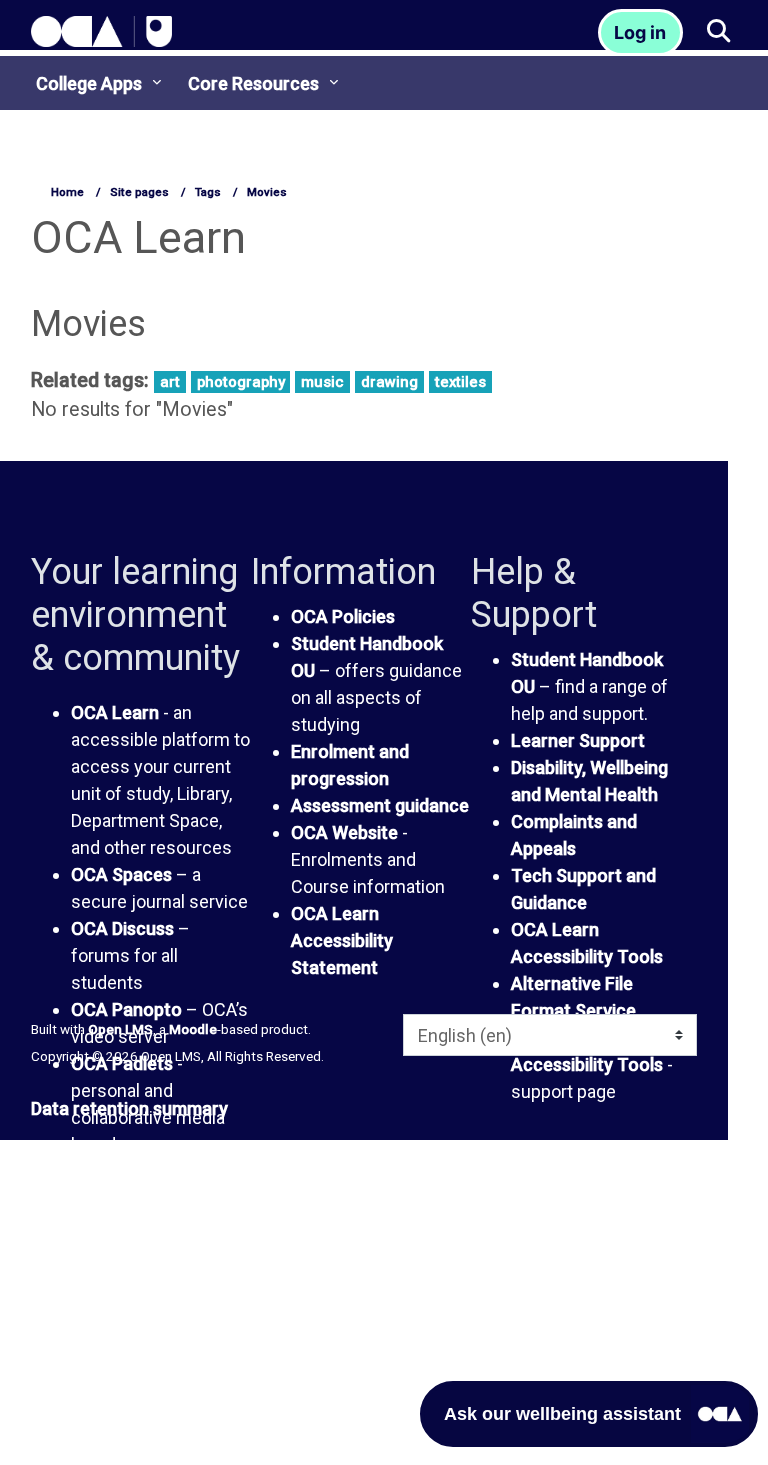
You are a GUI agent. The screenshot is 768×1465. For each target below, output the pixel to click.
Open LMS (120, 1029)
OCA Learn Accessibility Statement (342, 940)
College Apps (89, 83)
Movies (267, 192)
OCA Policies (343, 616)
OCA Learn (115, 712)
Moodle (193, 1029)
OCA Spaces (121, 874)
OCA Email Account (150, 1189)
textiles (460, 382)
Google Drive (122, 1216)
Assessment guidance (380, 805)
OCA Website (344, 832)
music (322, 382)
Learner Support (578, 740)
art (170, 382)
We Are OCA (121, 1270)
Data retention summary (129, 1108)
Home (67, 192)
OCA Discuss (122, 928)
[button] (717, 32)
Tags (208, 192)
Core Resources (253, 83)
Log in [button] (640, 32)
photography (241, 382)
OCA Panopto (126, 1009)
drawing (389, 382)
